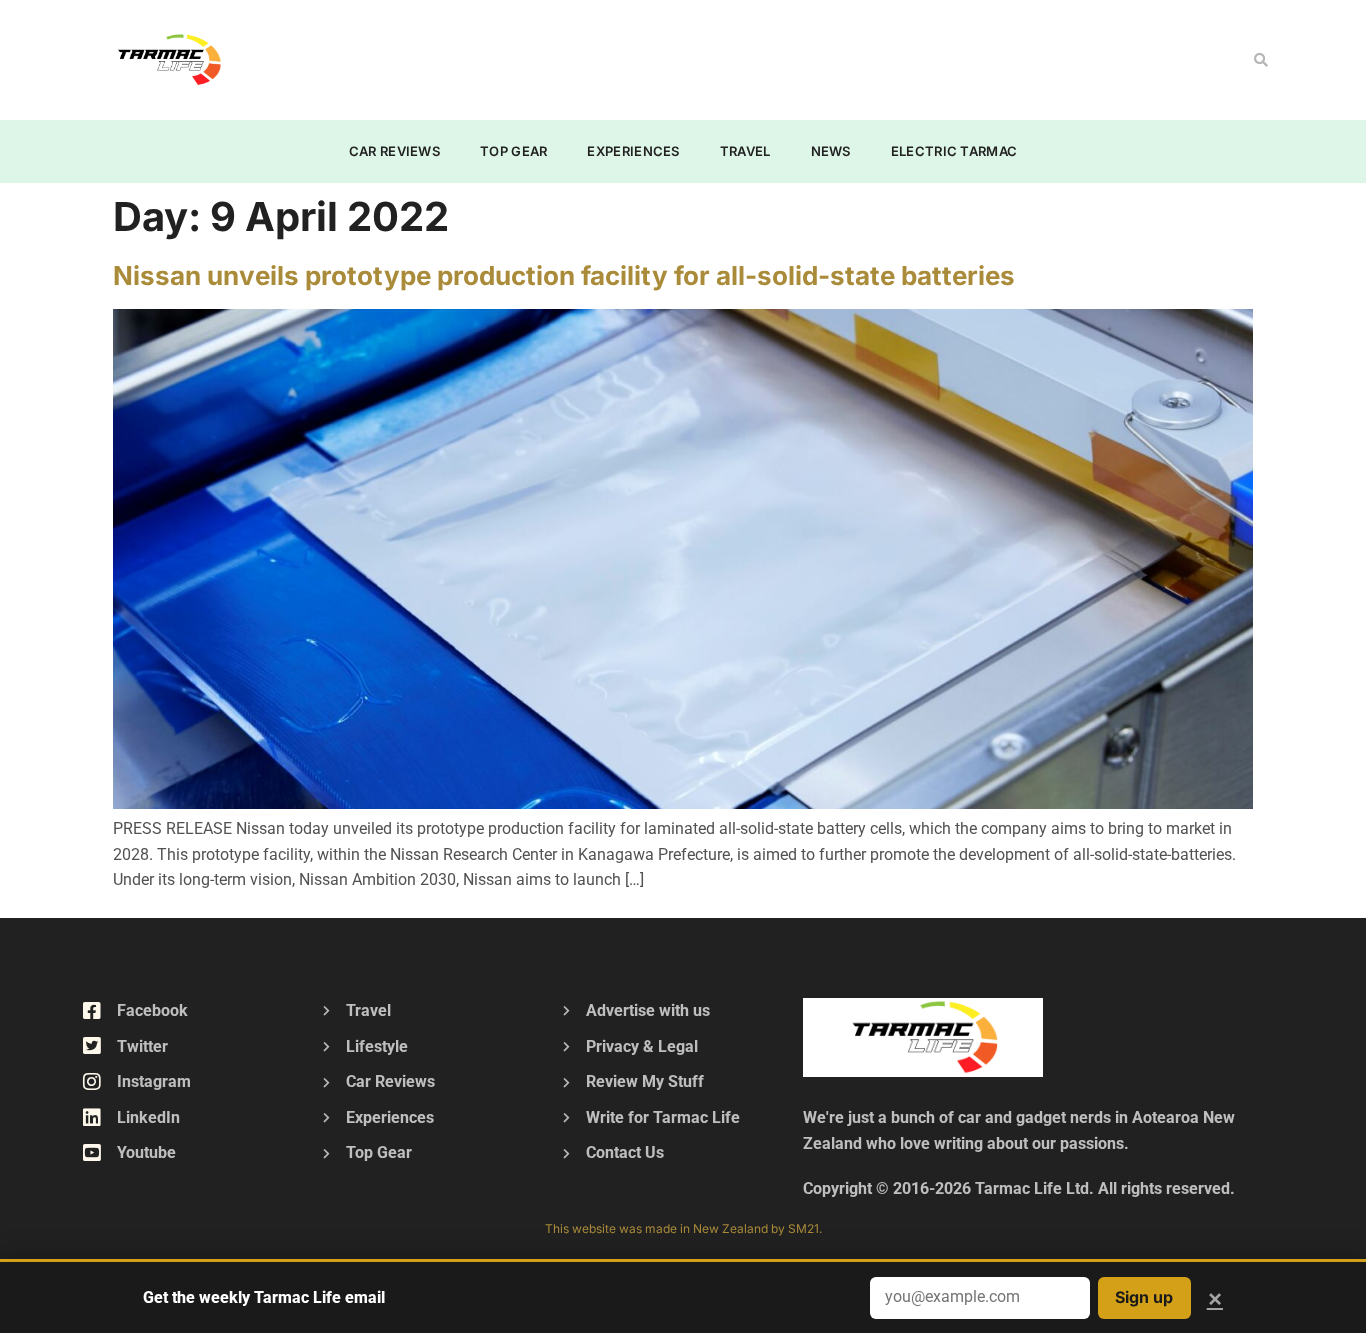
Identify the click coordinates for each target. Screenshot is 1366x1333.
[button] (1261, 60)
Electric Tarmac (954, 151)
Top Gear (513, 151)
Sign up (1144, 1297)
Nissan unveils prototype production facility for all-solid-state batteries (564, 275)
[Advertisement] (639, 56)
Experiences (633, 151)
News (831, 151)
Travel (745, 151)
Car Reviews (394, 151)
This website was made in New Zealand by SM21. (683, 1228)
